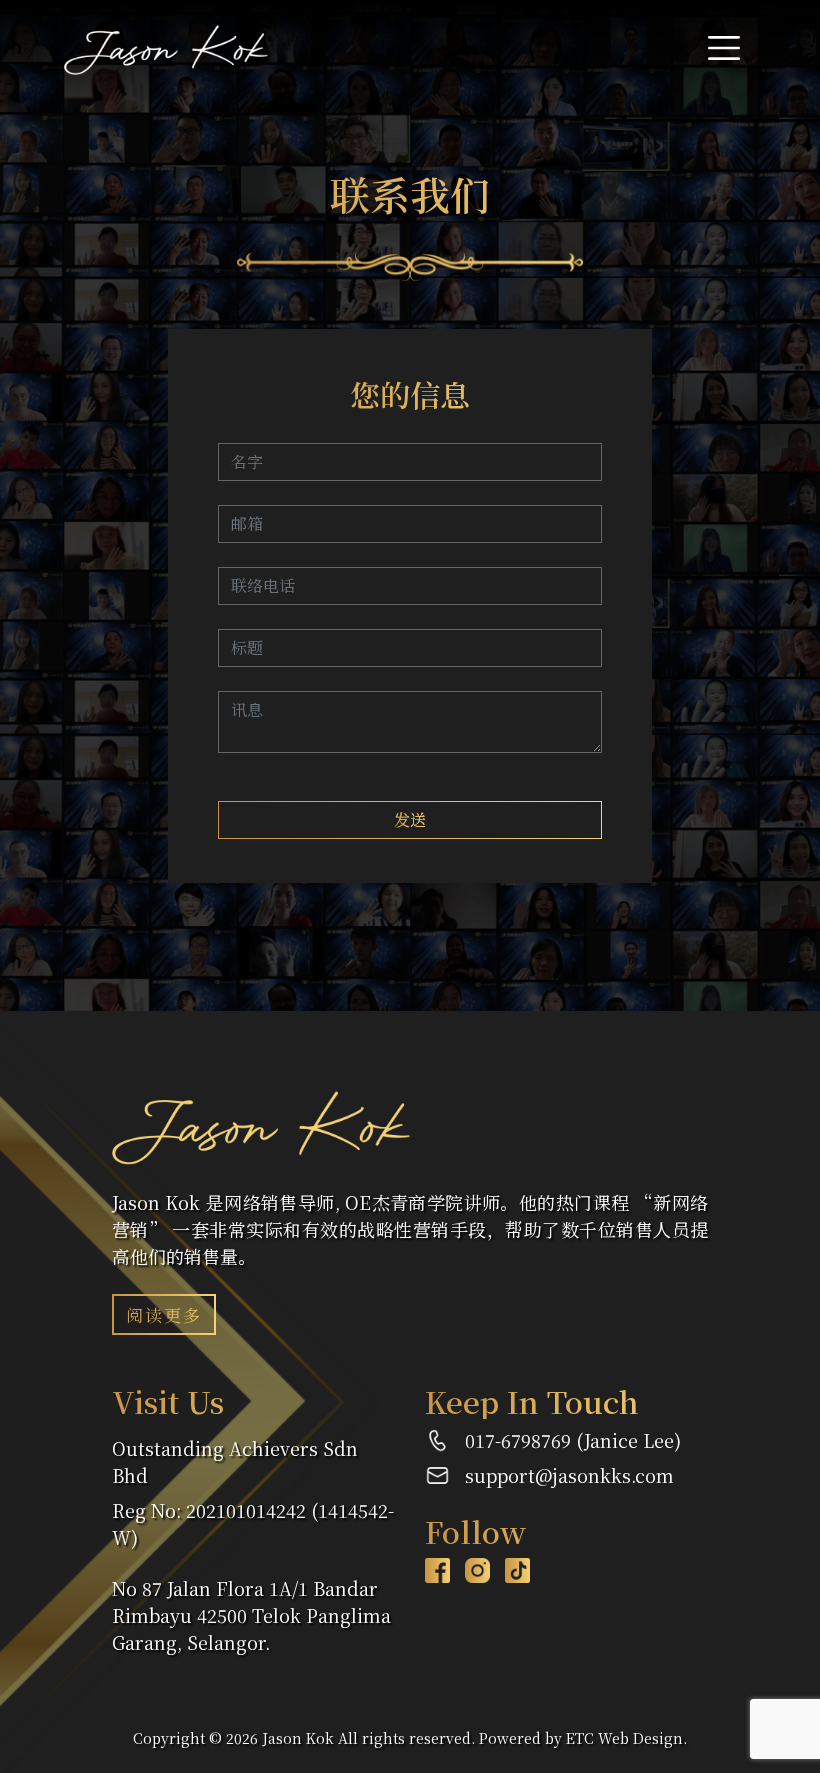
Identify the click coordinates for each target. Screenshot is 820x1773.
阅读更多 (164, 1314)
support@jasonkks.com (569, 1475)
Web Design (640, 1738)
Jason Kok (298, 1738)
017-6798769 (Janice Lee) (573, 1440)
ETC (580, 1738)
